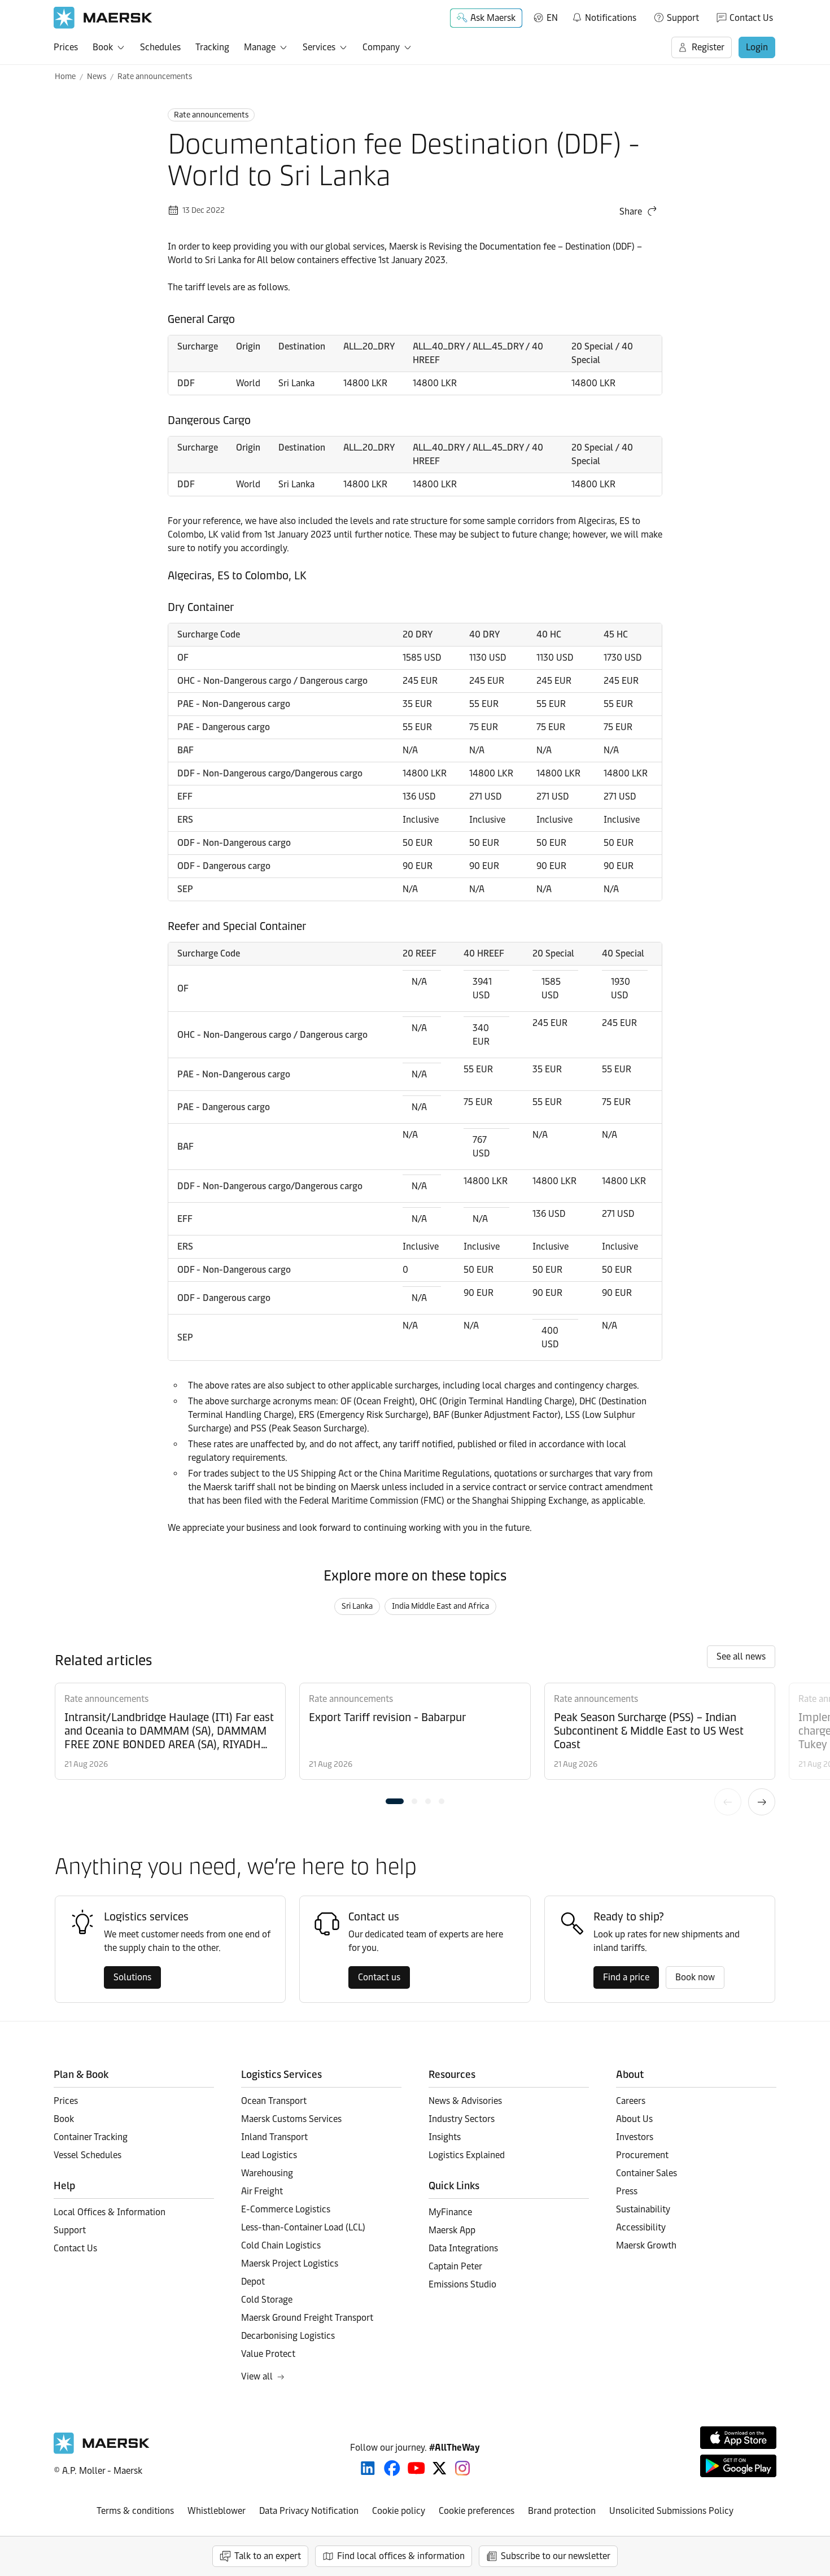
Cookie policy (399, 2511)
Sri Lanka (357, 1606)
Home (65, 77)
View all (257, 2376)
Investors (635, 2137)
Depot (253, 2282)
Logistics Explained (467, 2155)
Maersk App (452, 2230)
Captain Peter (455, 2266)
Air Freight (262, 2191)
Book (103, 47)
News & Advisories (465, 2101)
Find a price (626, 1977)
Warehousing (267, 2173)
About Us (634, 2119)
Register (708, 47)
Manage (260, 47)
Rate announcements (155, 77)
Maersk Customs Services (291, 2119)
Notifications (604, 16)
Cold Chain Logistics (281, 2245)
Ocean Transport (274, 2101)
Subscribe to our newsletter (556, 2556)
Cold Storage (267, 2300)
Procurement (642, 2155)
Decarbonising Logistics (288, 2336)
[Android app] (738, 2466)
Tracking (212, 47)
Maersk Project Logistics (290, 2263)
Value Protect (268, 2354)
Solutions (132, 1977)
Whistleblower (217, 2511)
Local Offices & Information (110, 2212)
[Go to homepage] (103, 18)
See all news (741, 1656)
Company (381, 47)
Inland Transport (274, 2137)
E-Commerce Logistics (286, 2209)
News (97, 77)
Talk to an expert (268, 2556)
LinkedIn (368, 2468)
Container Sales (646, 2173)
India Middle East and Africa (440, 1606)
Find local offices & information (401, 2556)
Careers (631, 2101)
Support (683, 18)
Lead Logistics (269, 2155)
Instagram (462, 2468)
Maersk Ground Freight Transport (307, 2318)
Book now (695, 1977)
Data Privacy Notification (309, 2511)
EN (552, 18)
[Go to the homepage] (102, 2451)
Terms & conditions (135, 2511)
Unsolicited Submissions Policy (671, 2511)
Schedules (160, 47)
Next (762, 1802)
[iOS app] (738, 2438)
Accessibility (641, 2227)
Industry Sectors (462, 2119)
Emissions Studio (462, 2284)
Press (627, 2191)
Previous (728, 1802)
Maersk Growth (646, 2245)
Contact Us (751, 18)
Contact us (379, 1977)
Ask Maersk (493, 18)
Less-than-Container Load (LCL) (303, 2227)
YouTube (416, 2468)
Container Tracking (91, 2137)
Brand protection (562, 2511)
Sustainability (643, 2209)
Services (319, 47)
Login (757, 47)
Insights (445, 2137)
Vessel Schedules (88, 2155)
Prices (66, 47)
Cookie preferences (477, 2511)
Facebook (392, 2468)
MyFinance (450, 2212)
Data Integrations (463, 2248)
